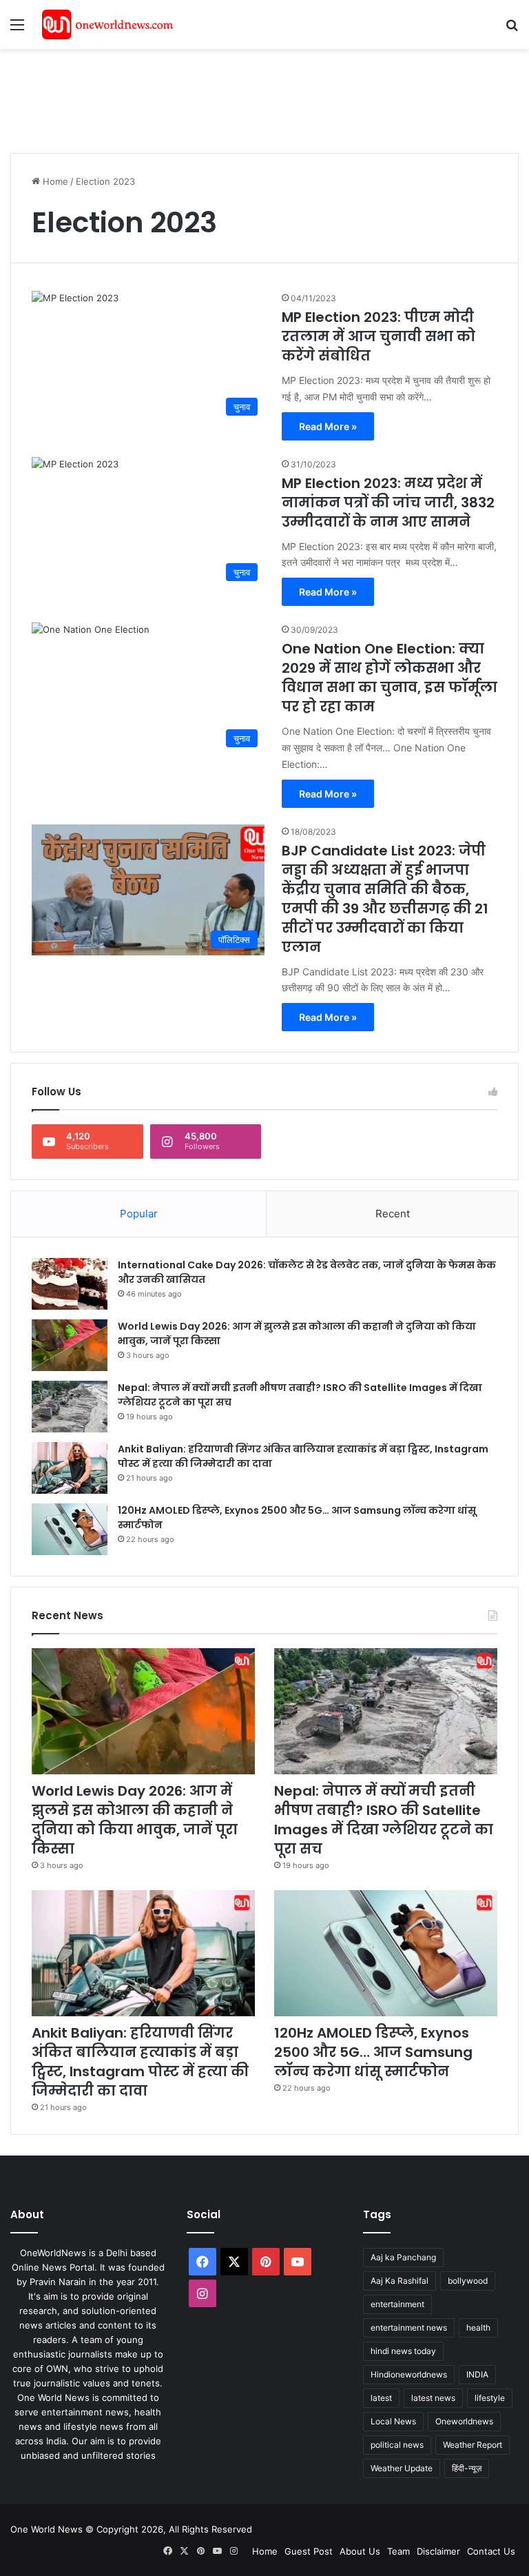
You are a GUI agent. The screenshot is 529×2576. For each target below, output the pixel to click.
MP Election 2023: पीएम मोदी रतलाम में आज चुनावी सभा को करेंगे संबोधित (378, 336)
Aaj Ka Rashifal (400, 2281)
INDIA (477, 2374)
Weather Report (473, 2445)
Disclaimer (438, 2551)
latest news (433, 2398)
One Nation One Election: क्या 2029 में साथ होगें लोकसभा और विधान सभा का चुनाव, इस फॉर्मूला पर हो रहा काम (390, 678)
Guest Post (309, 2551)
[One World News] (107, 24)
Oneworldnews (464, 2421)
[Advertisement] (261, 94)
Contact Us (491, 2551)
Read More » (328, 426)
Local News (393, 2421)
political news (397, 2445)
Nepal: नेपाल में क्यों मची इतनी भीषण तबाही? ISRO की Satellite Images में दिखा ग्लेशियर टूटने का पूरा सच (384, 1820)
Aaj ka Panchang (403, 2257)
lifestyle (490, 2398)
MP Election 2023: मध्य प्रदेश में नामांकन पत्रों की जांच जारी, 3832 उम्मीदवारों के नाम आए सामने (388, 503)
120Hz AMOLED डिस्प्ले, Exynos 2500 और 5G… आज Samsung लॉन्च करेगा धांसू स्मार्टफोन (373, 2052)
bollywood (468, 2281)
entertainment (397, 2304)
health (478, 2327)
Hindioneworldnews (409, 2374)
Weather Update (402, 2468)
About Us (360, 2551)
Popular (139, 1214)
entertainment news (409, 2327)
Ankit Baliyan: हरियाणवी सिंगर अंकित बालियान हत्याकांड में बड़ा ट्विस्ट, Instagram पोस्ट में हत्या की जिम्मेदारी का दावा (140, 2062)
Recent (393, 1214)
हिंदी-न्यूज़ (467, 2468)
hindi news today (403, 2351)
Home (54, 181)
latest (381, 2398)
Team (398, 2551)
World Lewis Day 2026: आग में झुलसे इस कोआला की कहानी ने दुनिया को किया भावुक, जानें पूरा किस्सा (135, 1820)
